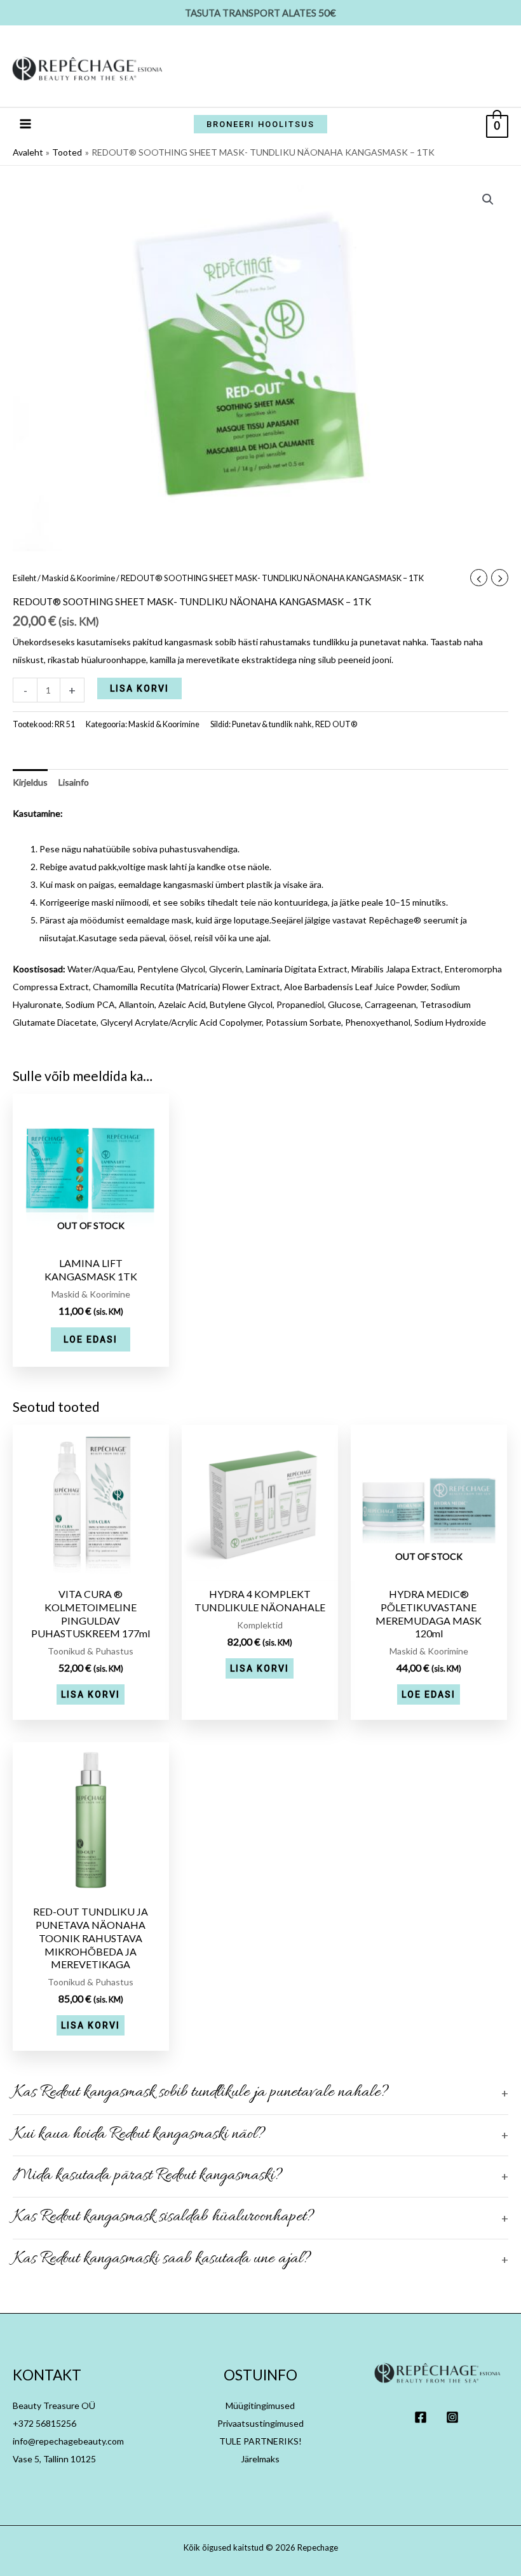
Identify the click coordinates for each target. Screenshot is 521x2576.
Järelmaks (260, 2459)
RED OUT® (336, 724)
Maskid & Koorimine (78, 578)
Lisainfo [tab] (74, 782)
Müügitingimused (260, 2405)
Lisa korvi (139, 688)
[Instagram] (452, 2417)
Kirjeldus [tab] (30, 782)
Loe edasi (91, 1339)
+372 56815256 (44, 2423)
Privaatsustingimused (260, 2423)
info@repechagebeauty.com (68, 2441)
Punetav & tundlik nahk (272, 724)
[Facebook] (421, 2417)
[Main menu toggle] (25, 124)
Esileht (24, 578)
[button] (260, 124)
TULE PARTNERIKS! (260, 2441)
